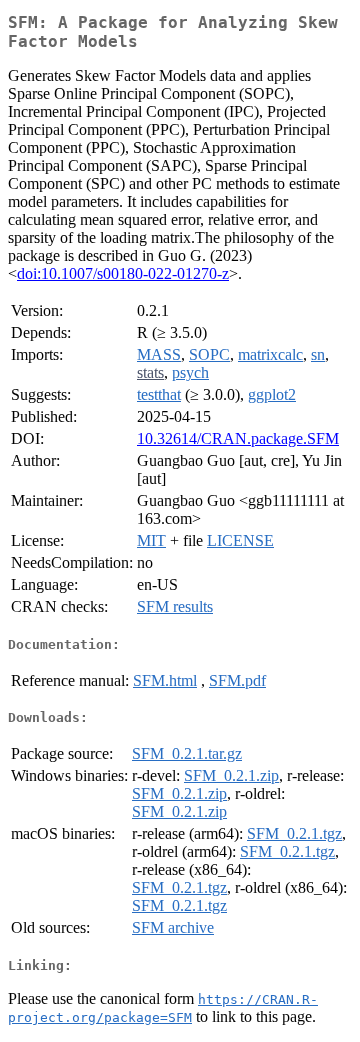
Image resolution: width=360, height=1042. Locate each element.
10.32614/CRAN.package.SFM (238, 438)
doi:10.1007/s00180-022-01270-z (123, 273)
